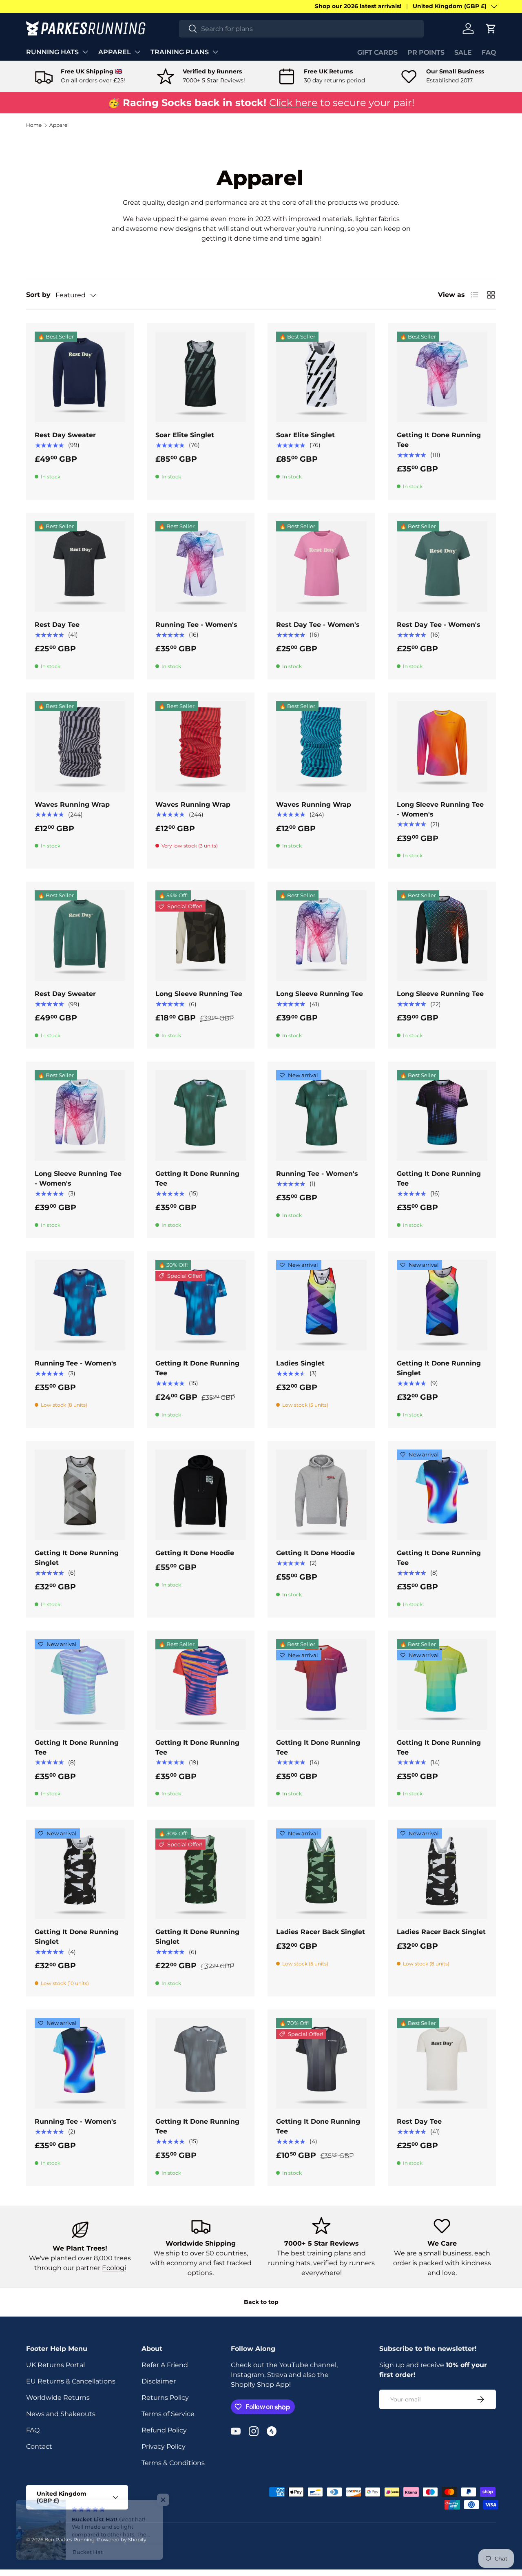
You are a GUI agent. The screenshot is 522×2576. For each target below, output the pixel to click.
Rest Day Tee (57, 625)
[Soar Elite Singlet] (201, 377)
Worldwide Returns (58, 2398)
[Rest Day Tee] (80, 567)
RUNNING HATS (52, 52)
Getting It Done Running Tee (439, 440)
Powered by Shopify (122, 2539)
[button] (491, 29)
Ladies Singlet (300, 1363)
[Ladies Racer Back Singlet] (321, 1874)
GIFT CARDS (377, 52)
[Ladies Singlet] (321, 1305)
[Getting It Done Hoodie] (201, 1495)
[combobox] (301, 29)
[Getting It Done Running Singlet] (442, 1305)
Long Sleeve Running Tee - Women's (440, 809)
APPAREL (115, 52)
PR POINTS (426, 52)
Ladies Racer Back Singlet (321, 1932)
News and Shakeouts (61, 2414)
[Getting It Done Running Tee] (442, 377)
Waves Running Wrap (72, 804)
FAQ (489, 52)
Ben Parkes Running (70, 2539)
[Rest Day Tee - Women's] (321, 567)
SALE (463, 52)
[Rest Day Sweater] (80, 377)
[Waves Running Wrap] (80, 746)
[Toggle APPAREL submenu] (137, 52)
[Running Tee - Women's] (201, 567)
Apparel (59, 125)
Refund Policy (164, 2430)
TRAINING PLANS (180, 52)
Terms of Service (168, 2414)
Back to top (261, 2302)
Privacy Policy (164, 2447)
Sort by (38, 295)
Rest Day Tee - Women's (318, 625)
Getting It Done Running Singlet (439, 1368)
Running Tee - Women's (196, 625)
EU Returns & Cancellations (71, 2381)
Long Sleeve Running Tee (199, 994)
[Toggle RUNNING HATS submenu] (85, 52)
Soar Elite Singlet (185, 435)
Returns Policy (165, 2398)
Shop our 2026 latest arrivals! (358, 6)
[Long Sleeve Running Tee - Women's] (442, 746)
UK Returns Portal (55, 2365)
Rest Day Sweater (65, 435)
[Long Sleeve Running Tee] (201, 936)
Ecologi (114, 2268)
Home (34, 125)
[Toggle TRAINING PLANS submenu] (215, 52)
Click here (293, 103)
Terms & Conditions (173, 2463)
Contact (39, 2447)
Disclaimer (159, 2381)
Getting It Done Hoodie (195, 1553)
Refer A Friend (165, 2365)
